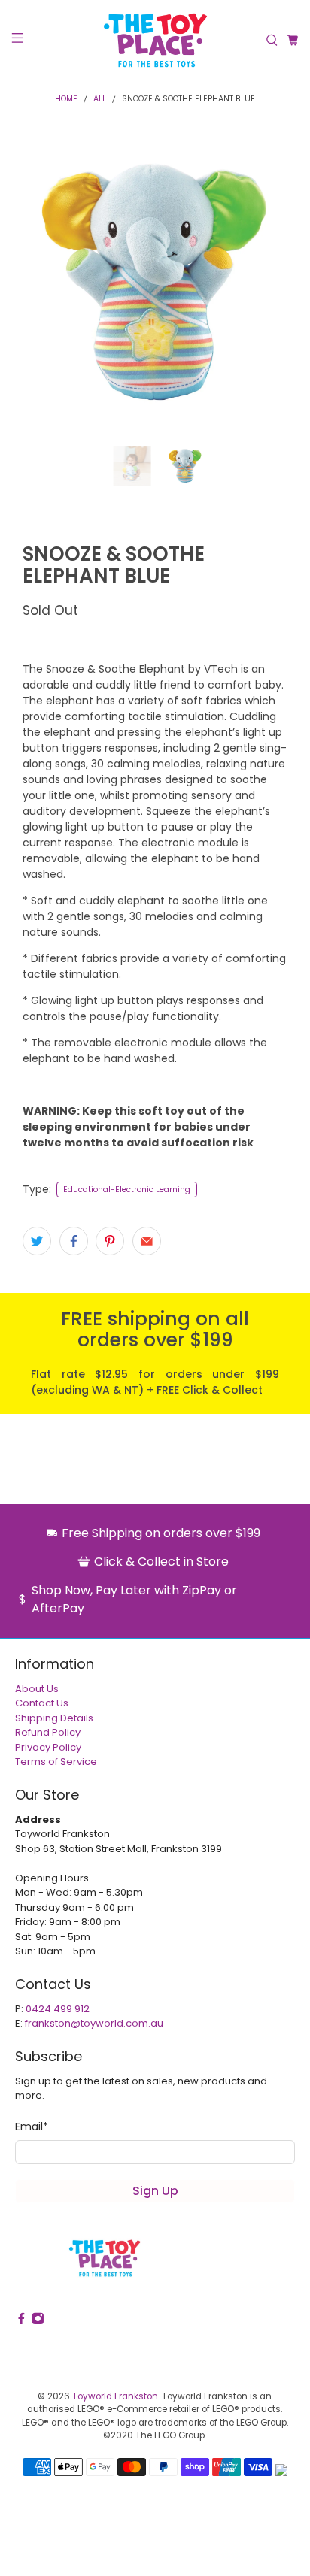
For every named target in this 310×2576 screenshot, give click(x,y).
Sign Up (155, 2191)
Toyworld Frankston (115, 2396)
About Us (37, 1689)
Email (32, 2126)
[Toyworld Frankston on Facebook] (21, 2322)
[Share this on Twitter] (37, 1241)
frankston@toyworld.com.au (94, 2023)
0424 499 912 (58, 2009)
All (100, 100)
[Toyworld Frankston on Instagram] (38, 2322)
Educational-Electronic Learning (127, 1190)
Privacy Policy (48, 1747)
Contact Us (42, 1703)
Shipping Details (54, 1718)
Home (66, 100)
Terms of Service (56, 1762)
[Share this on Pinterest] (110, 1241)
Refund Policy (48, 1732)
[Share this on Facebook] (74, 1241)
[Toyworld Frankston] (155, 40)
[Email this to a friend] (147, 1241)
